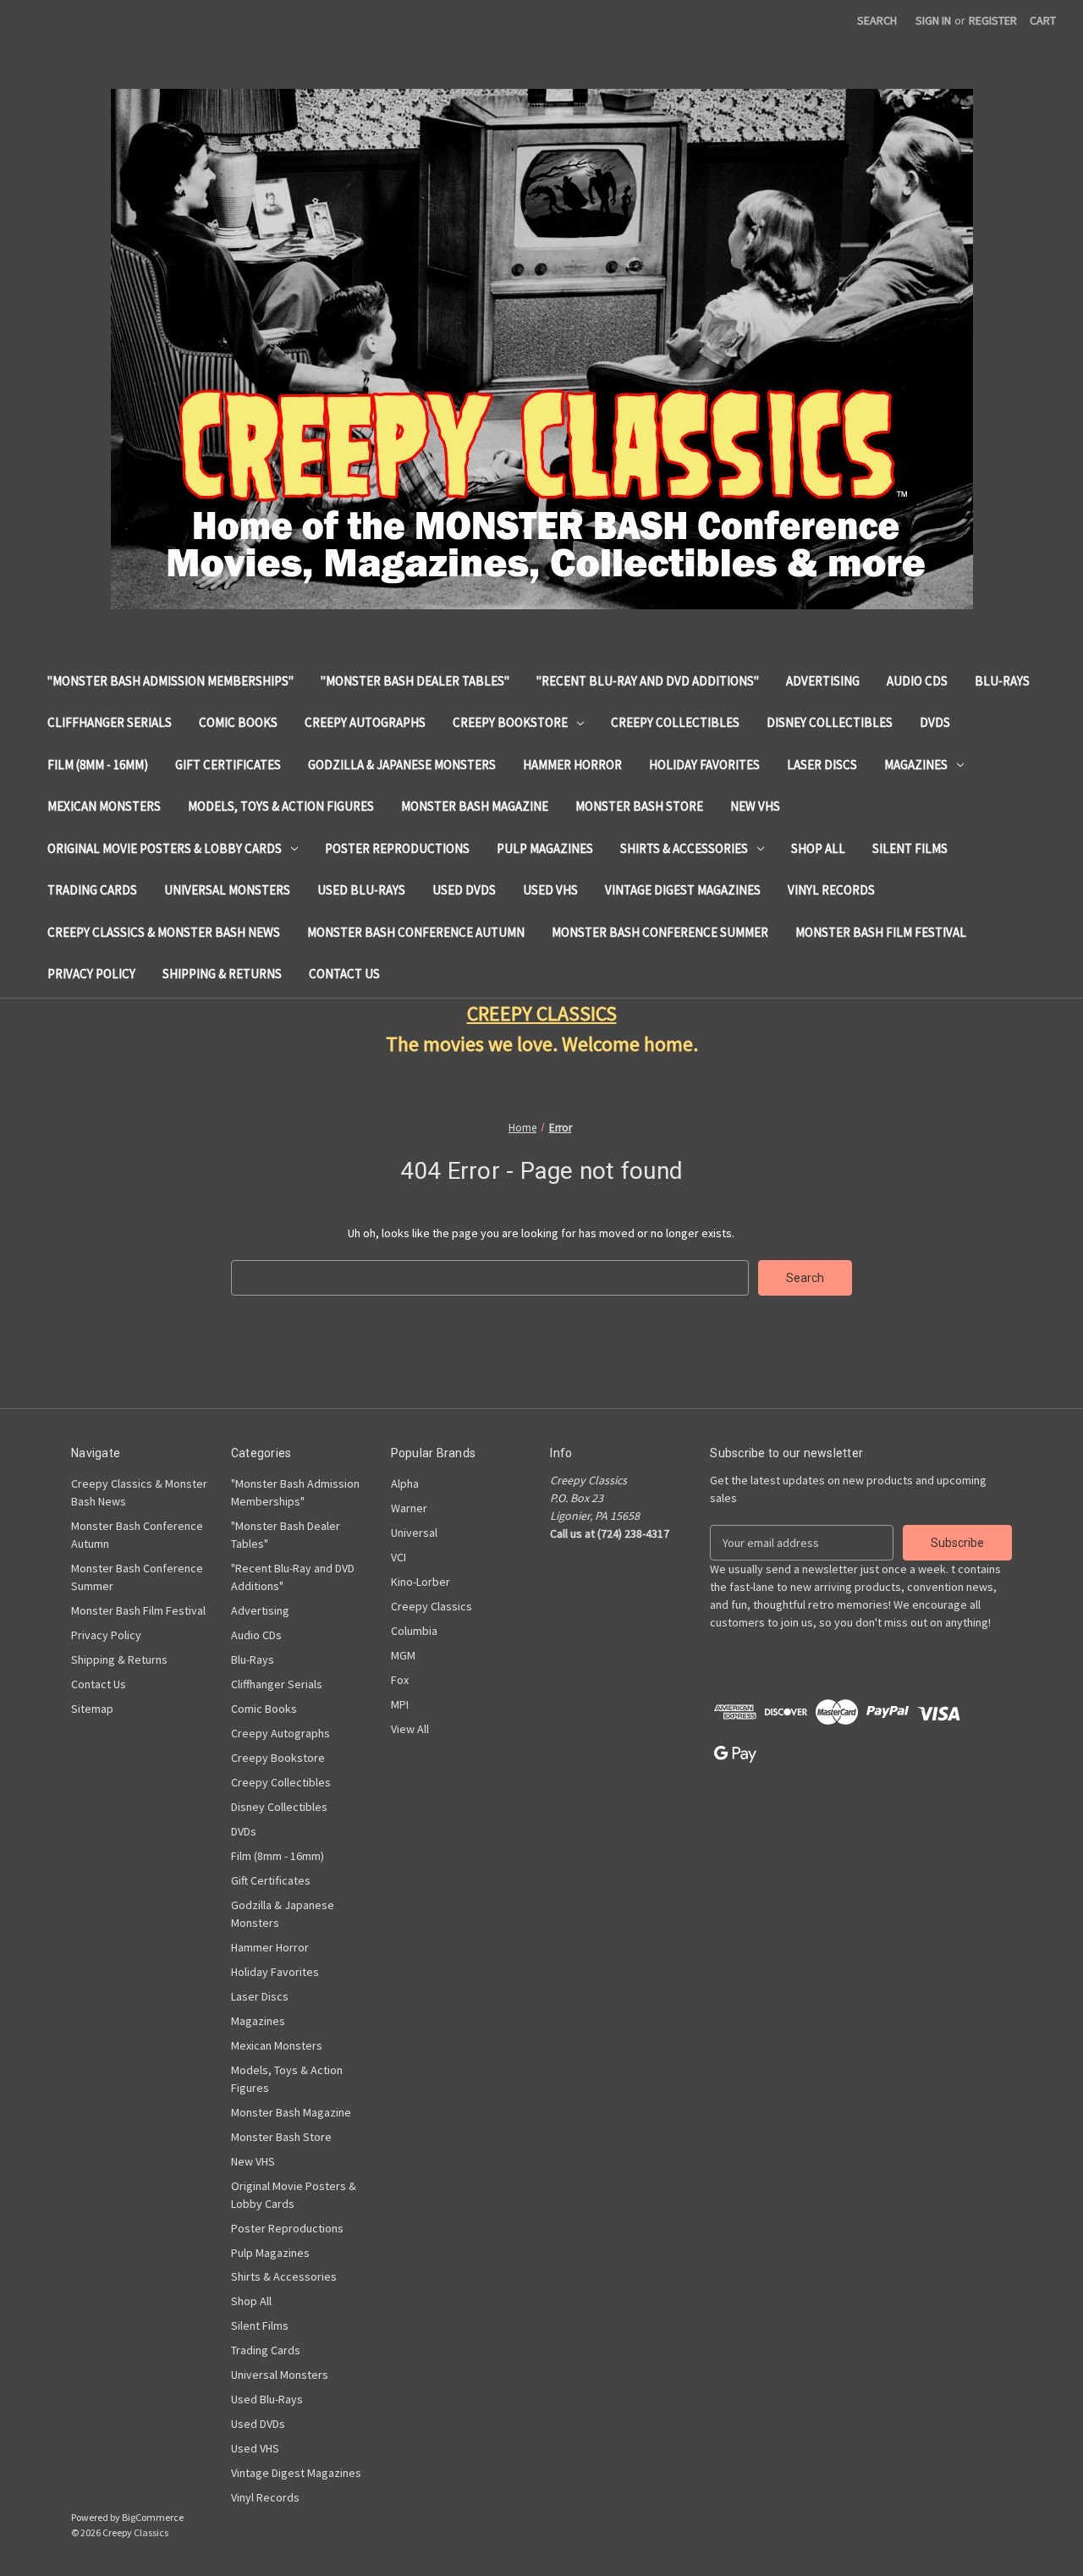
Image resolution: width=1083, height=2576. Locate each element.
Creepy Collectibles (675, 722)
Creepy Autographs (365, 722)
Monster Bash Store (639, 806)
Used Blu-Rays (361, 890)
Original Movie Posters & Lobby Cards (165, 848)
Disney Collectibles (830, 722)
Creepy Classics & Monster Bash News (164, 932)
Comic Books (238, 722)
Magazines (916, 765)
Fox (400, 1680)
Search (877, 20)
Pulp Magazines (545, 848)
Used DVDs (464, 890)
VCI (399, 1557)
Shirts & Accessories (684, 848)
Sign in (933, 20)
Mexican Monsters (104, 806)
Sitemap (92, 1709)
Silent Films (910, 848)
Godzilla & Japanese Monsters (402, 765)
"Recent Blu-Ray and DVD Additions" (648, 681)
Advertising (823, 681)
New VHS (755, 806)
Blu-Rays (1002, 681)
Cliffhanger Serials (110, 722)
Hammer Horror (572, 765)
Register (993, 20)
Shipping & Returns (222, 974)
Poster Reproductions (397, 848)
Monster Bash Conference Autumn (416, 932)
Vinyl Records (831, 890)
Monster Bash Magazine (475, 806)
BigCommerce (153, 2517)
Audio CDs (917, 681)
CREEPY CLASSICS (542, 1013)
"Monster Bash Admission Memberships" (170, 681)
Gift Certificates (228, 765)
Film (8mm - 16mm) (98, 765)
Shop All (818, 848)
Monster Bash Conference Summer (660, 932)
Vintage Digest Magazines (683, 890)
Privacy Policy (91, 974)
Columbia (414, 1631)
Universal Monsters (227, 890)
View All (410, 1729)
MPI (400, 1704)
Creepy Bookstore (510, 722)
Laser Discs (822, 765)
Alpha (405, 1483)
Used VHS (550, 890)
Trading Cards (92, 890)
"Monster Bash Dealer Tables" (415, 681)
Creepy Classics (432, 1606)
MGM (403, 1655)
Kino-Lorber (421, 1582)
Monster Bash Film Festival (881, 932)
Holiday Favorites (704, 765)
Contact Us (344, 974)
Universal (414, 1533)
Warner (409, 1508)
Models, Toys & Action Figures (281, 806)
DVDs (935, 722)
